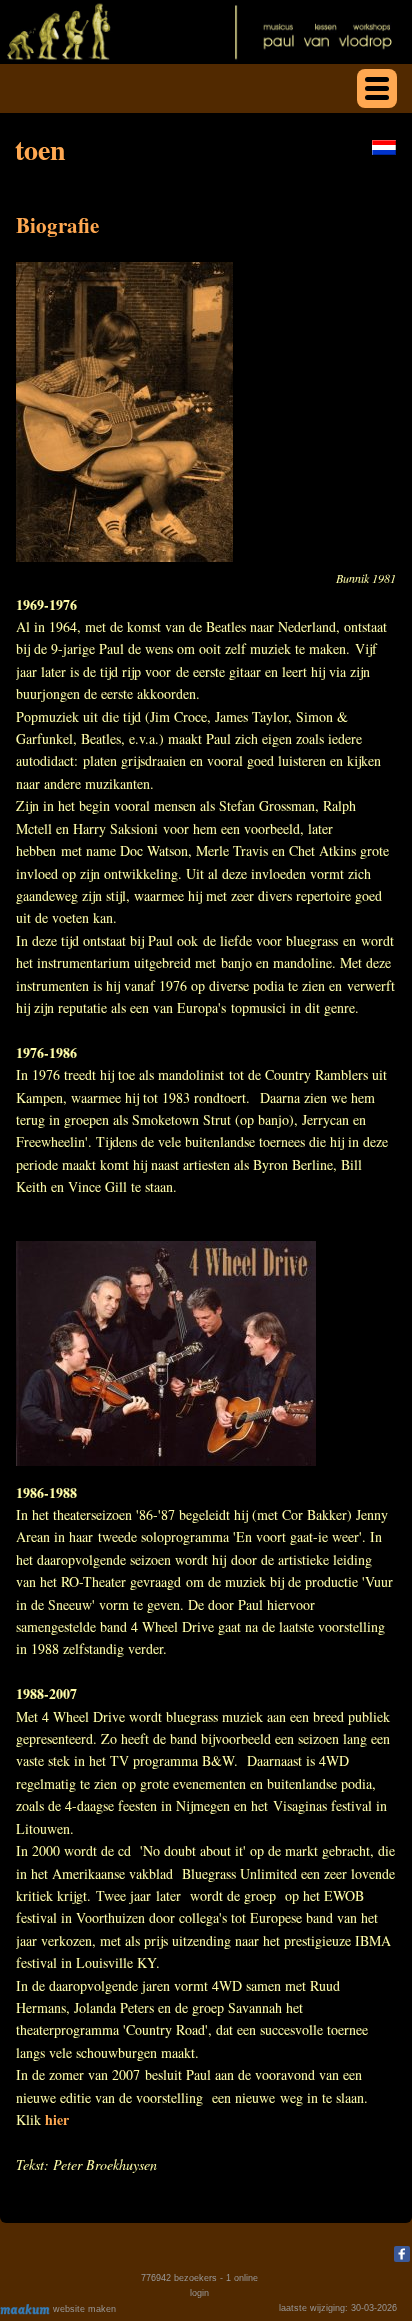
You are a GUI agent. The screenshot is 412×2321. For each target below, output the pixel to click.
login (199, 2293)
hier (57, 2119)
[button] (377, 88)
